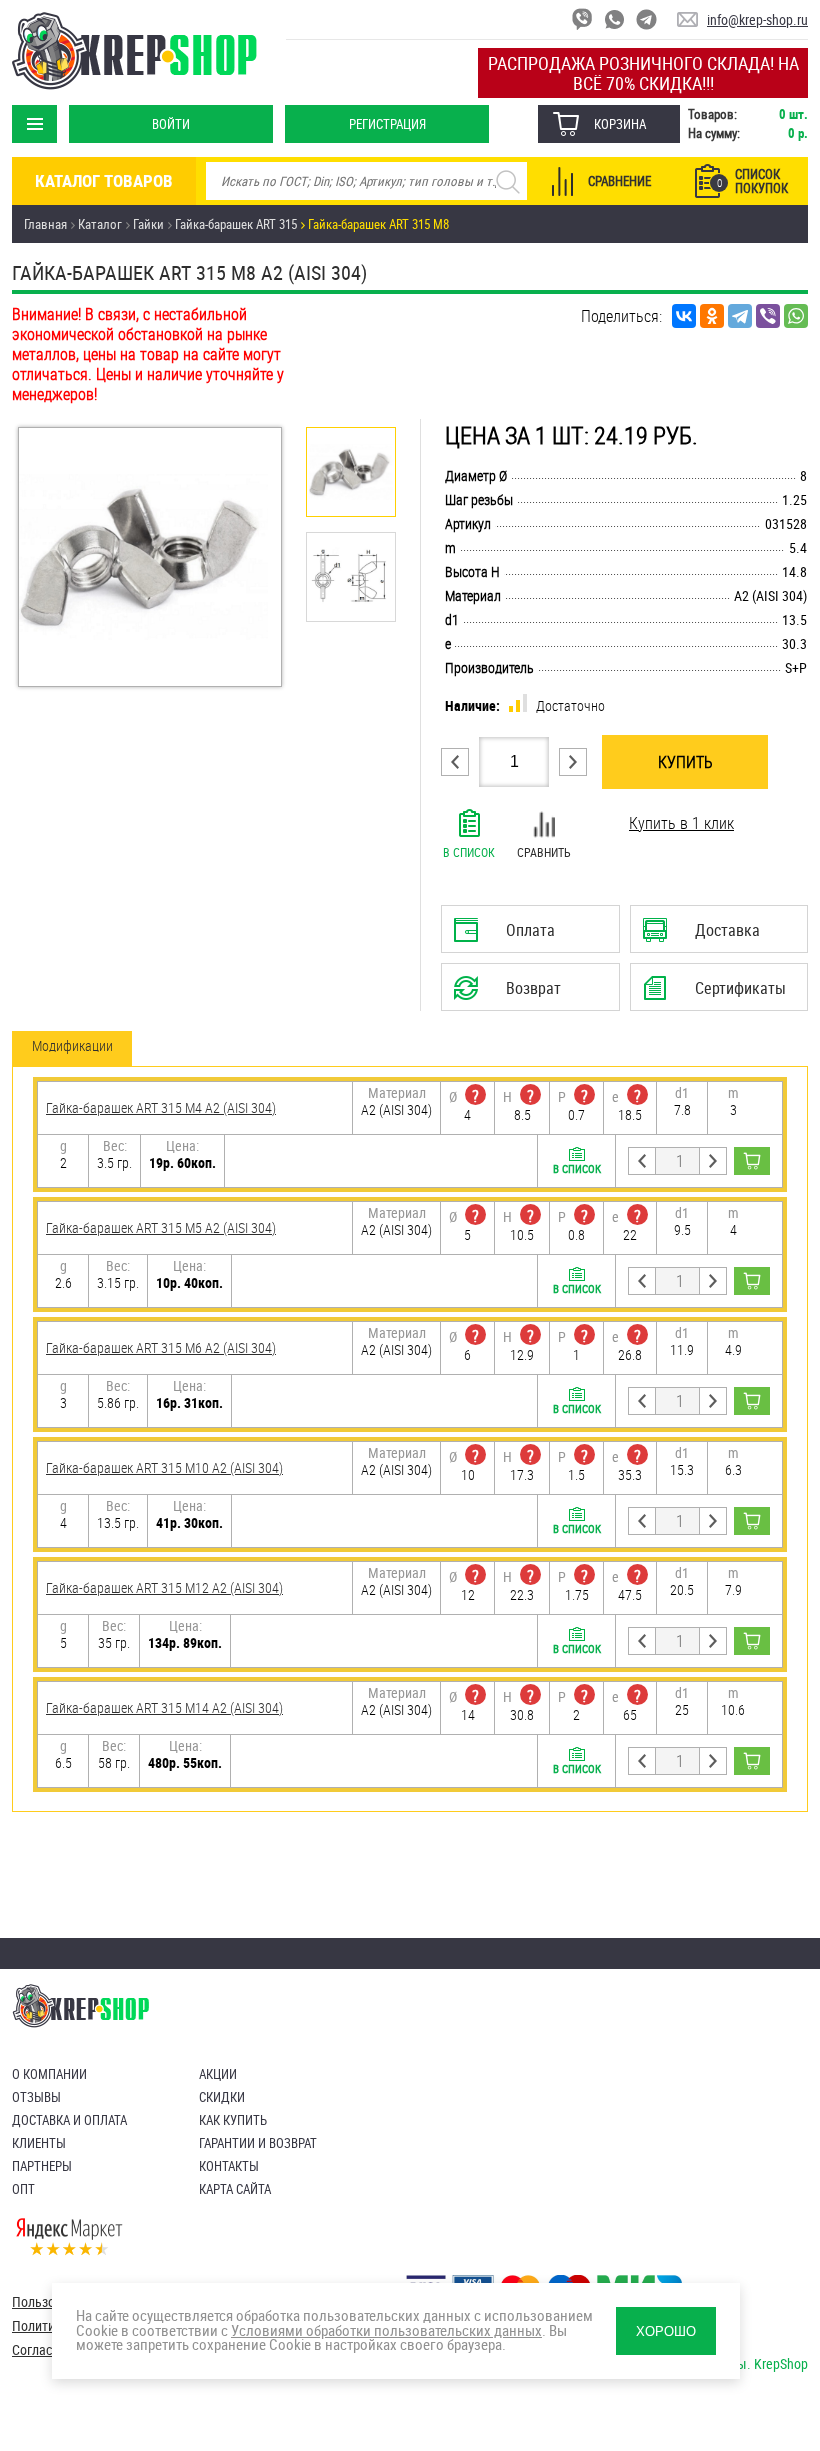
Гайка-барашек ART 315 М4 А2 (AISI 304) (161, 1107)
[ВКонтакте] (684, 316)
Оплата (523, 936)
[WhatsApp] (796, 316)
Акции (218, 2074)
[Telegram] (740, 316)
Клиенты (39, 2143)
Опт (23, 2189)
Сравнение (619, 181)
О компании (49, 2074)
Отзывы (36, 2097)
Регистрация (387, 124)
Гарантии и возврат (258, 2143)
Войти (171, 124)
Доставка (715, 936)
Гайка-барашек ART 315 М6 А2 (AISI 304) (161, 1347)
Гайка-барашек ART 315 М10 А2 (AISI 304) (164, 1467)
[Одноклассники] (712, 316)
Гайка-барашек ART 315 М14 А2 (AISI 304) (164, 1707)
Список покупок (753, 181)
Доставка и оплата (69, 2120)
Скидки (222, 2097)
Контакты (229, 2166)
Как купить (233, 2120)
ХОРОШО (666, 2331)
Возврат (529, 994)
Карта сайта (235, 2189)
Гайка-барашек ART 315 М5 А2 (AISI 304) (161, 1227)
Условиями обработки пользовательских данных (386, 2330)
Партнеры (42, 2166)
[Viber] (768, 316)
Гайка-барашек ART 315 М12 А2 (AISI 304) (164, 1587)
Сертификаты (719, 994)
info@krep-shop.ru (757, 19)
